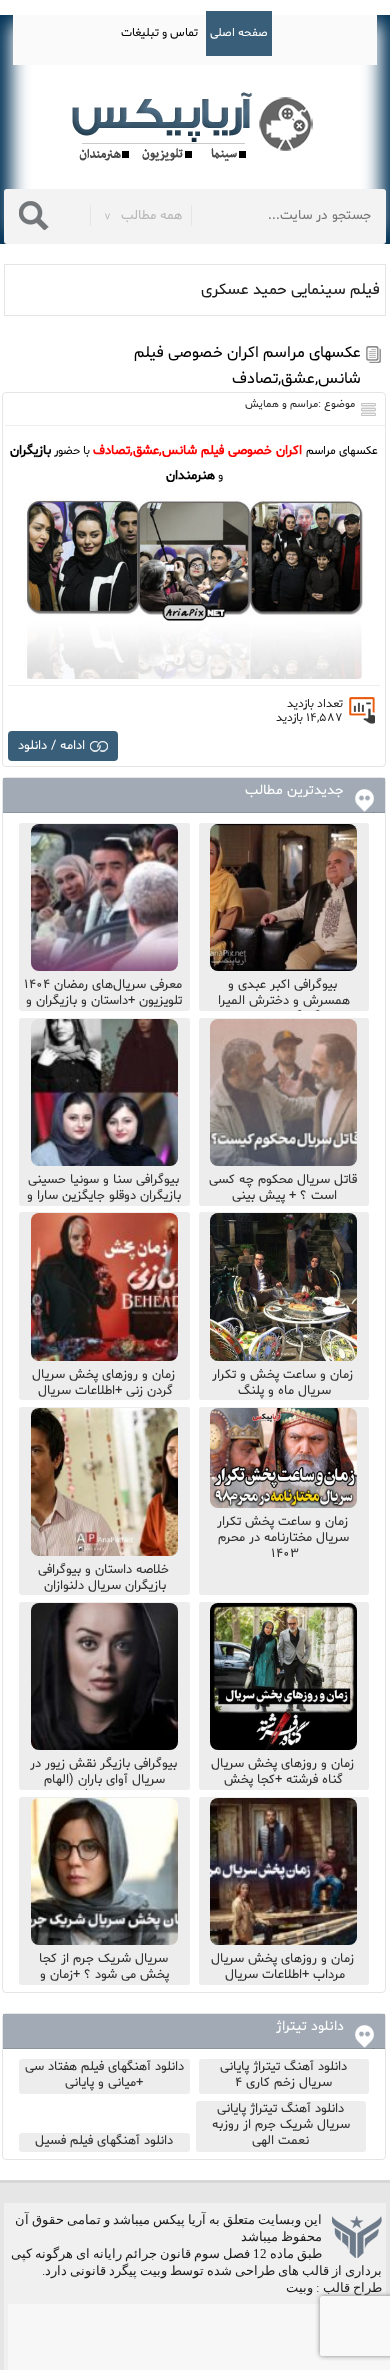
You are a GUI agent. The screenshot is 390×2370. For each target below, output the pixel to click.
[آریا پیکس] (195, 127)
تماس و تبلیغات (159, 33)
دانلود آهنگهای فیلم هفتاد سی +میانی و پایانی (104, 2075)
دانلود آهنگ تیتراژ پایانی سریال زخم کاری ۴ (283, 2075)
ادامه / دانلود (51, 746)
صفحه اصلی (239, 33)
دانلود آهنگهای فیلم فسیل (104, 2141)
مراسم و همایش (281, 404)
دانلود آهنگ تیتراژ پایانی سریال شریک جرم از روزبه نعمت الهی (281, 2125)
